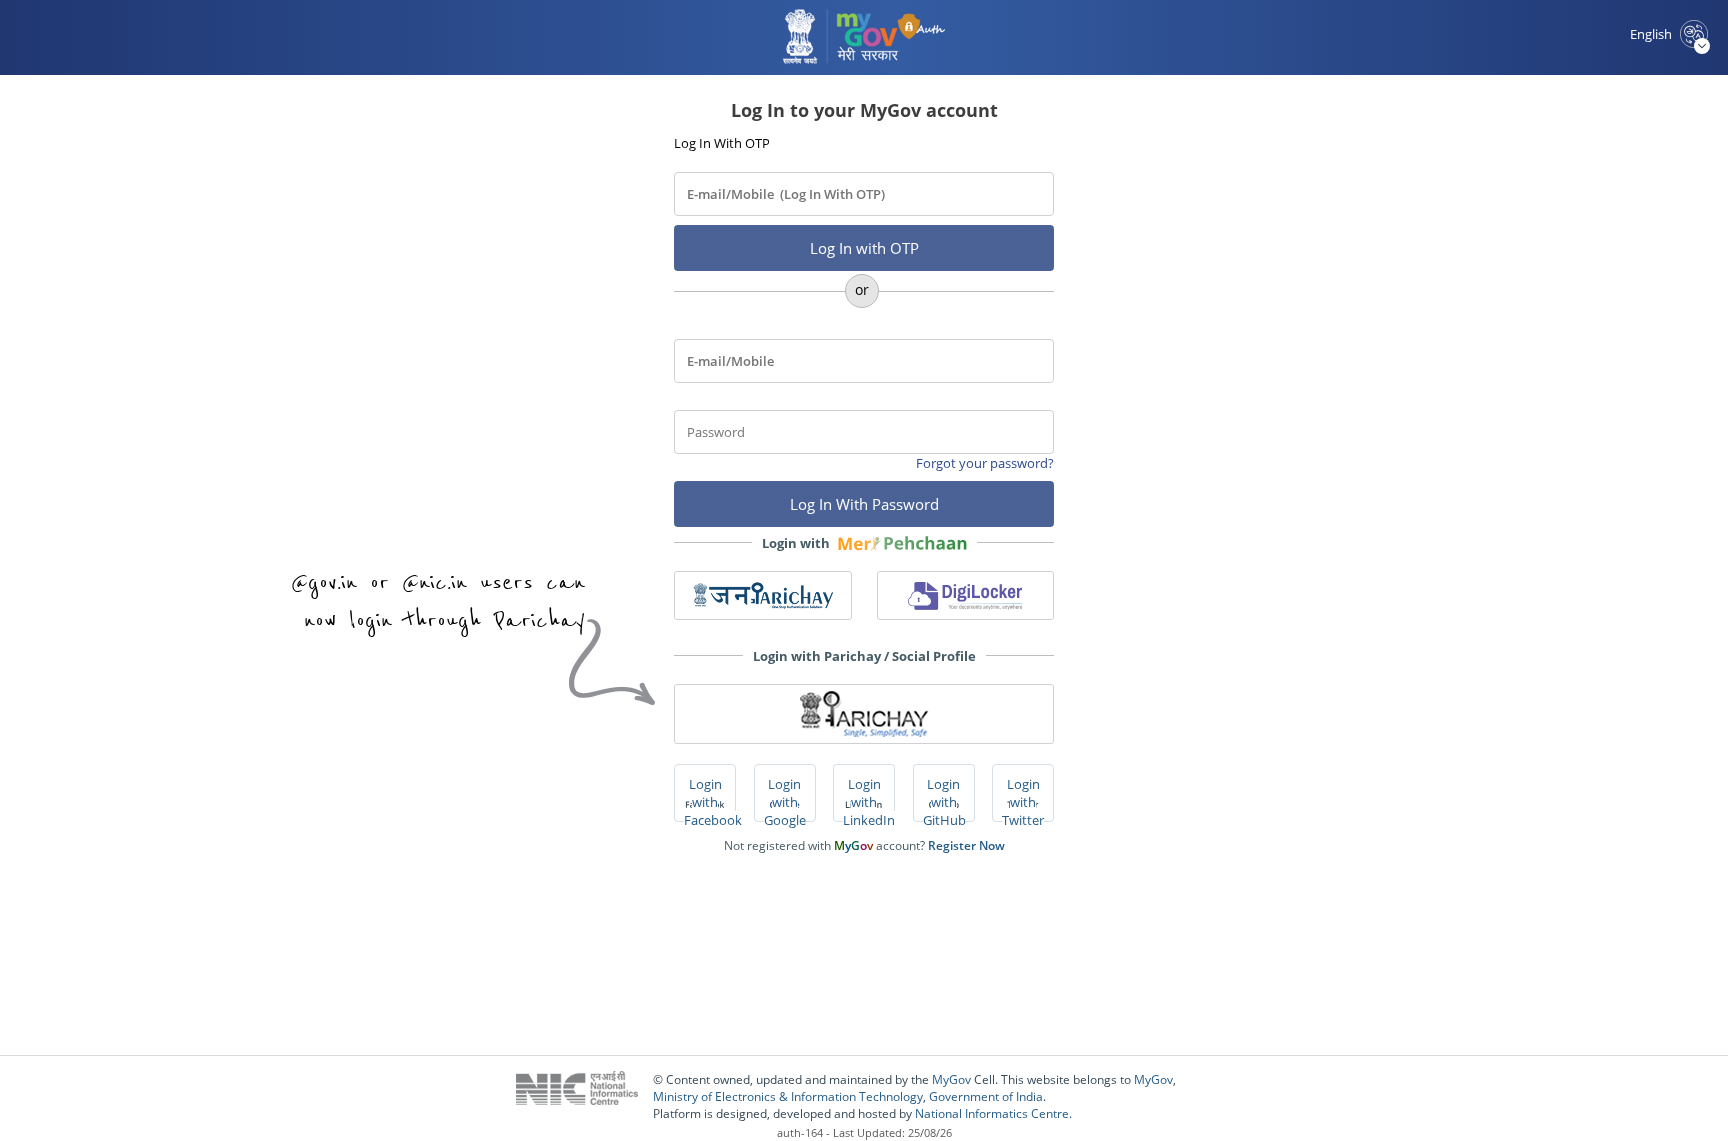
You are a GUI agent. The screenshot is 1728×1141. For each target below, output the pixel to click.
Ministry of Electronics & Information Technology (788, 1096)
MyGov (951, 1079)
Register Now (966, 845)
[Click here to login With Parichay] (864, 714)
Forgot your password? (985, 463)
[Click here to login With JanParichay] (763, 595)
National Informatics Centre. (993, 1113)
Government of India (986, 1096)
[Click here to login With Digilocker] (966, 595)
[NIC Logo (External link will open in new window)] (584, 1096)
